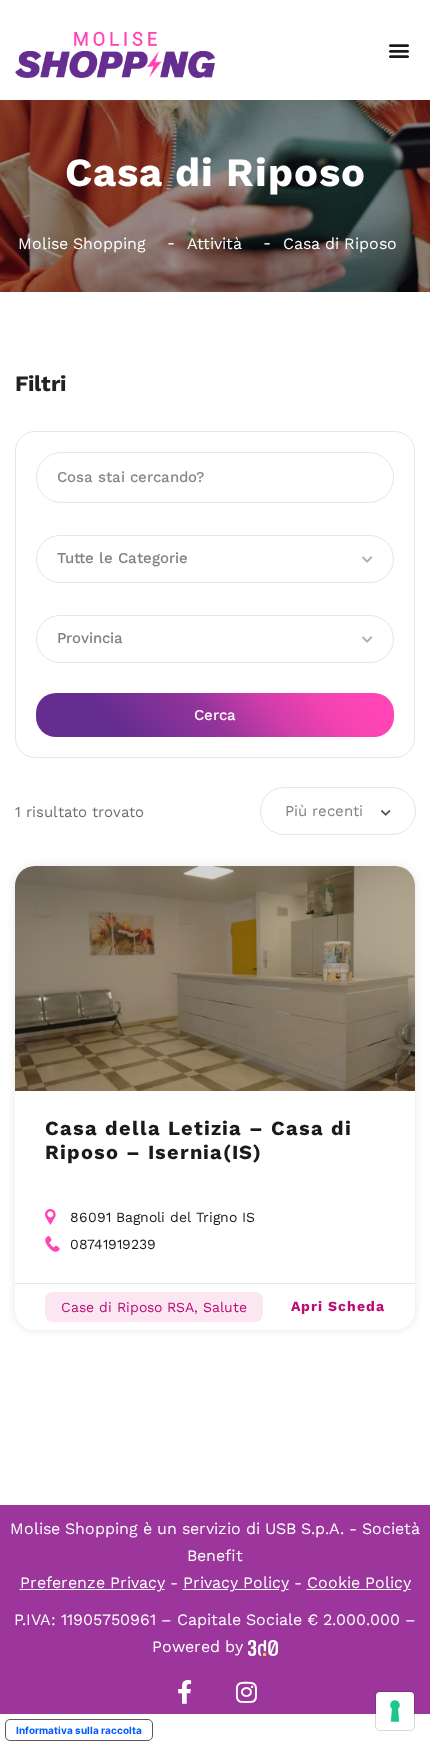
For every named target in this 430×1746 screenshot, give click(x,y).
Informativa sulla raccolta (79, 1730)
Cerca (215, 715)
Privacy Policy (236, 1582)
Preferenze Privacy (92, 1582)
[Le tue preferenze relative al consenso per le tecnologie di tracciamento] (395, 1711)
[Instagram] (246, 1692)
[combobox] (338, 811)
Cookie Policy (359, 1582)
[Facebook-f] (184, 1692)
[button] (398, 50)
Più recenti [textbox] (324, 811)
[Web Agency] (263, 1646)
